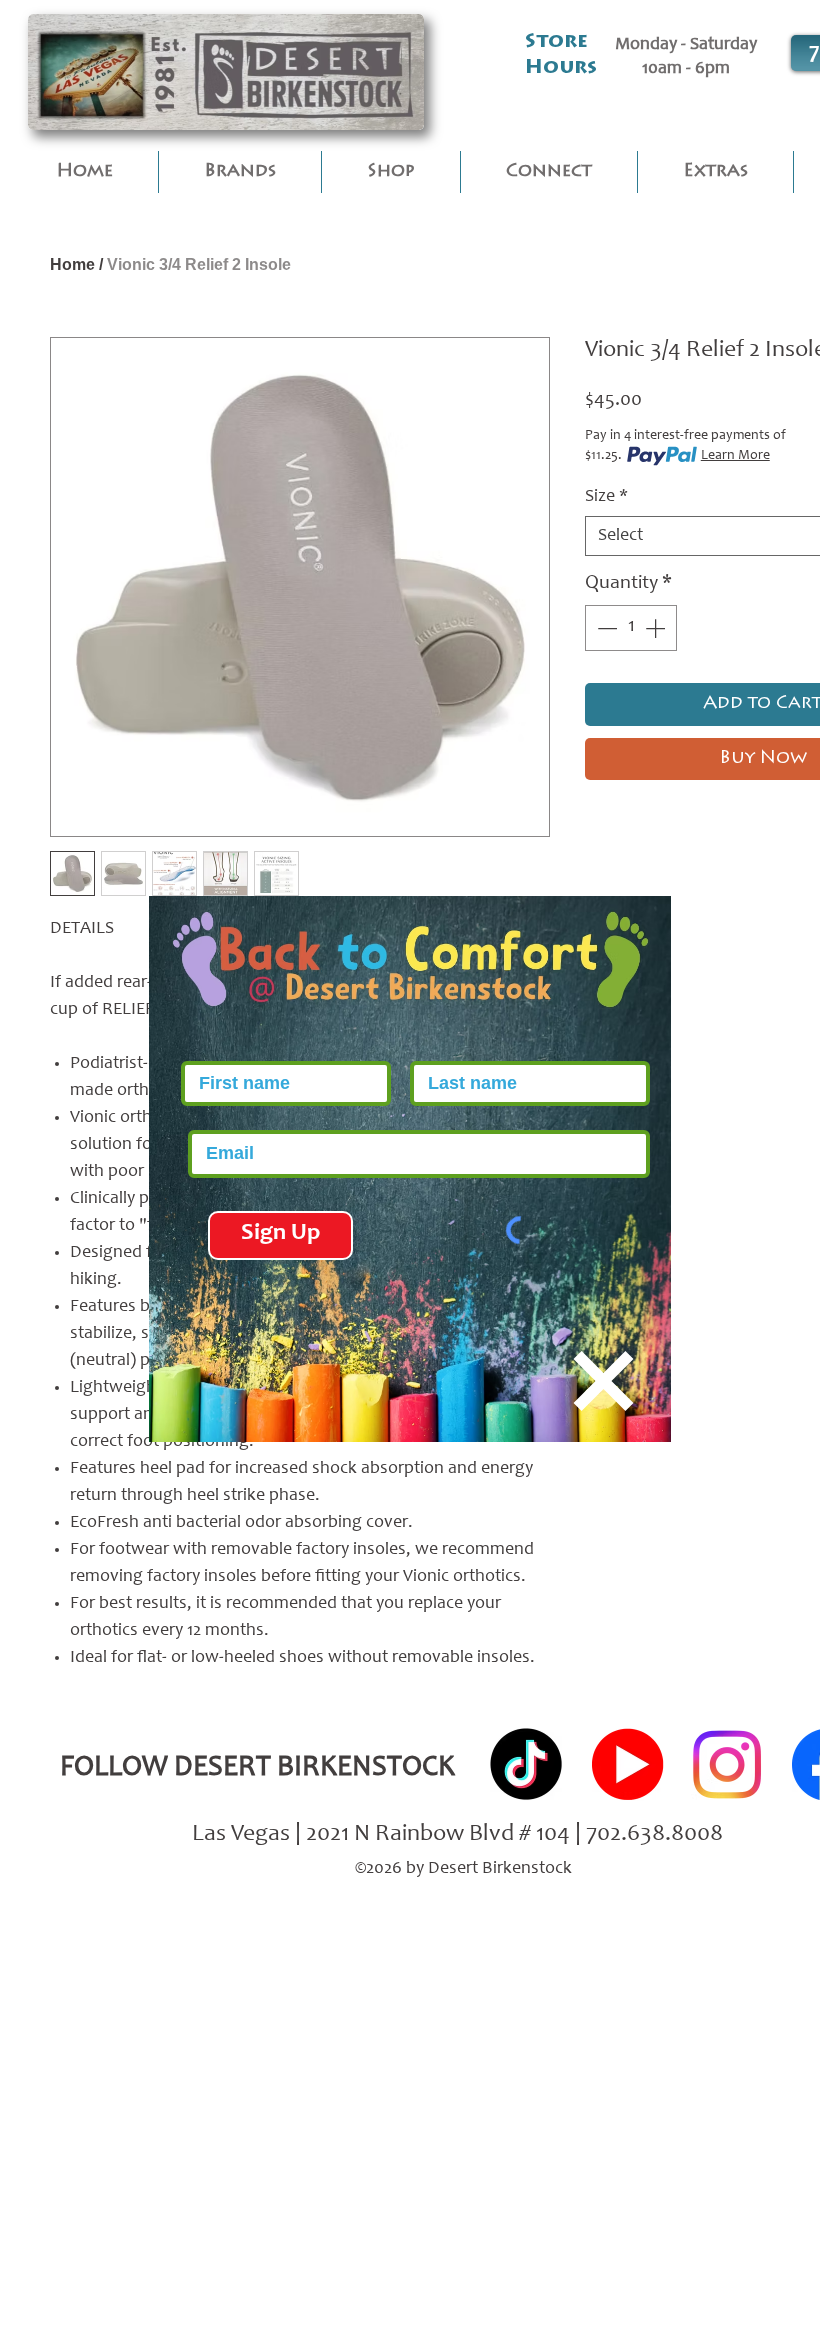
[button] (603, 1381)
